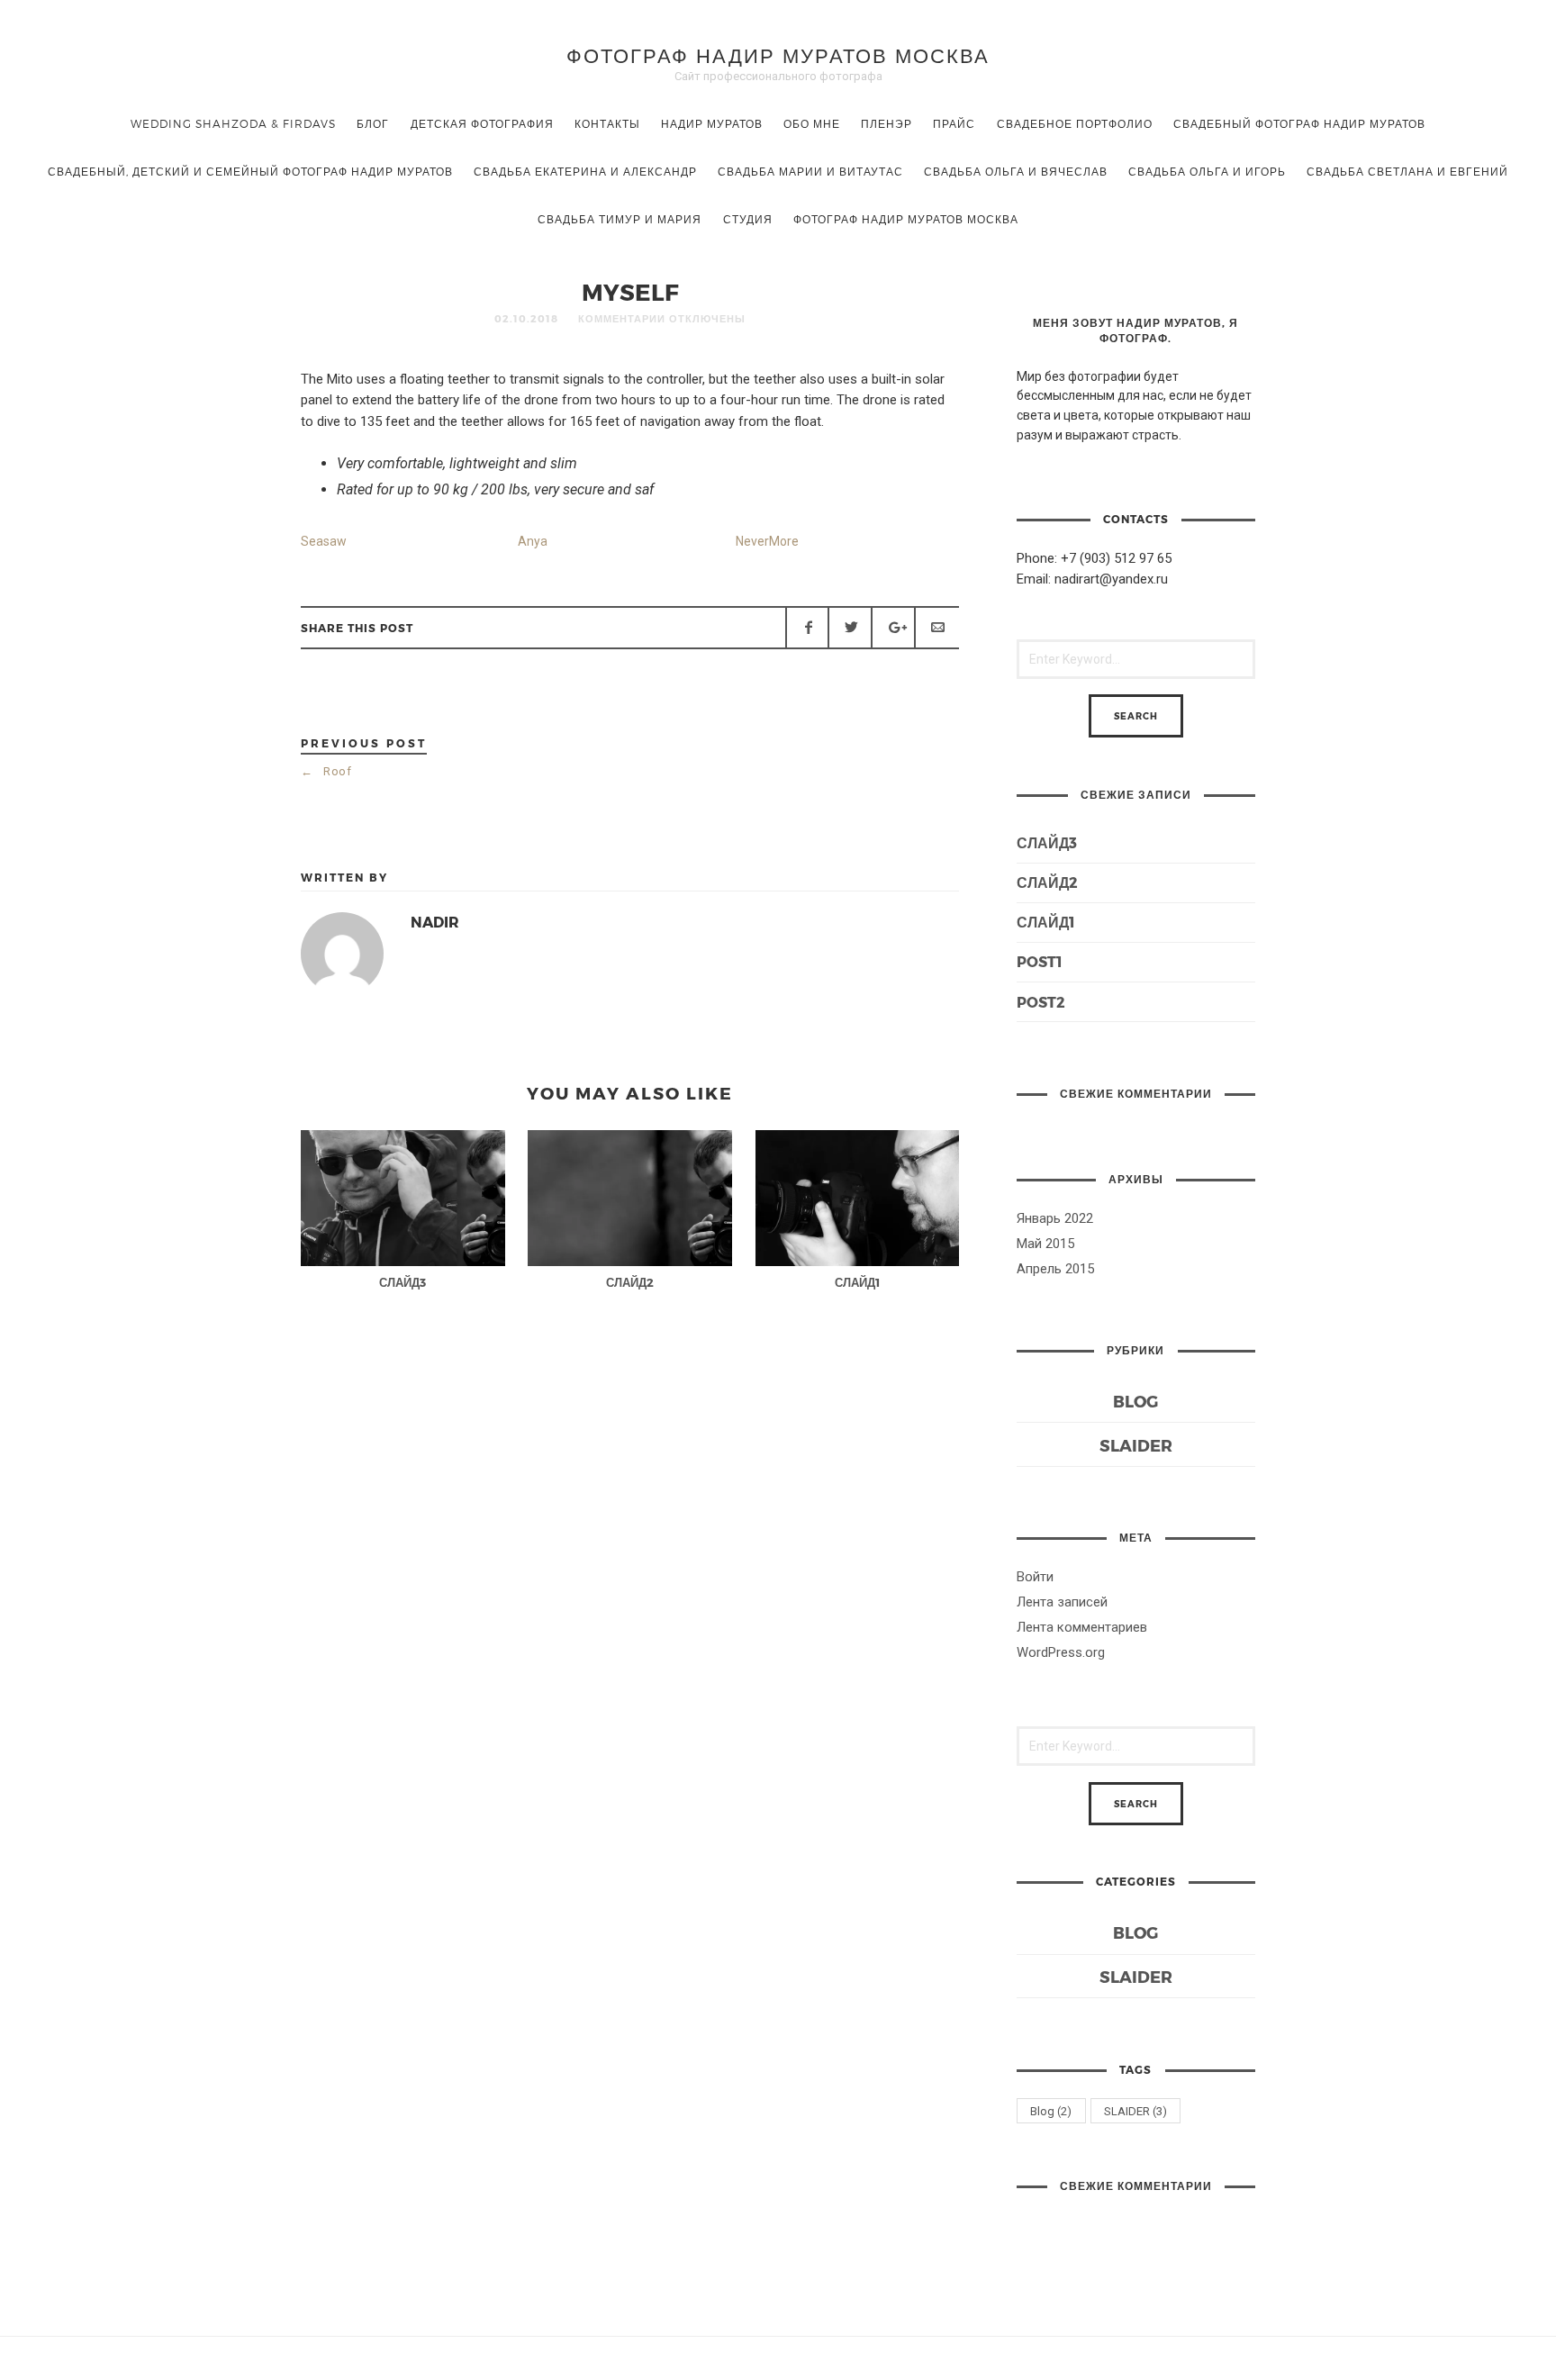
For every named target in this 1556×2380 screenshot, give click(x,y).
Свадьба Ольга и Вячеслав (1016, 171)
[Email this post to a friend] (936, 628)
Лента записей (1062, 1602)
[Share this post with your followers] (850, 628)
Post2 (1041, 1002)
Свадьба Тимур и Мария (620, 219)
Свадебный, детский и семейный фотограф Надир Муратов (250, 171)
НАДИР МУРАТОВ (712, 123)
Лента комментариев (1082, 1627)
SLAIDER (1136, 1445)
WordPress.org (1061, 1652)
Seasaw (324, 541)
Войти (1035, 1577)
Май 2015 (1045, 1244)
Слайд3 (1047, 842)
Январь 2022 (1055, 1218)
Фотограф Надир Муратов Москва (778, 54)
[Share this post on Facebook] (808, 628)
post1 (1040, 961)
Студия (748, 219)
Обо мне (812, 123)
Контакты (607, 123)
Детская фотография (482, 123)
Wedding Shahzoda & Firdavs (233, 123)
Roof (326, 771)
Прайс (954, 123)
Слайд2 (1047, 882)
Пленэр (887, 123)
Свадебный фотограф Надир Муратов (1299, 123)
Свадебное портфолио (1075, 123)
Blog (1135, 1401)
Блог (373, 123)
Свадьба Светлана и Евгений (1407, 171)
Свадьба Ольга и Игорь (1207, 171)
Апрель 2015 (1055, 1269)
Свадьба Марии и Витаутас (810, 171)
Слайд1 (1046, 922)
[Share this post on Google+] (893, 628)
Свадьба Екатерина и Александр (585, 171)
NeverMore (767, 541)
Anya (533, 541)
